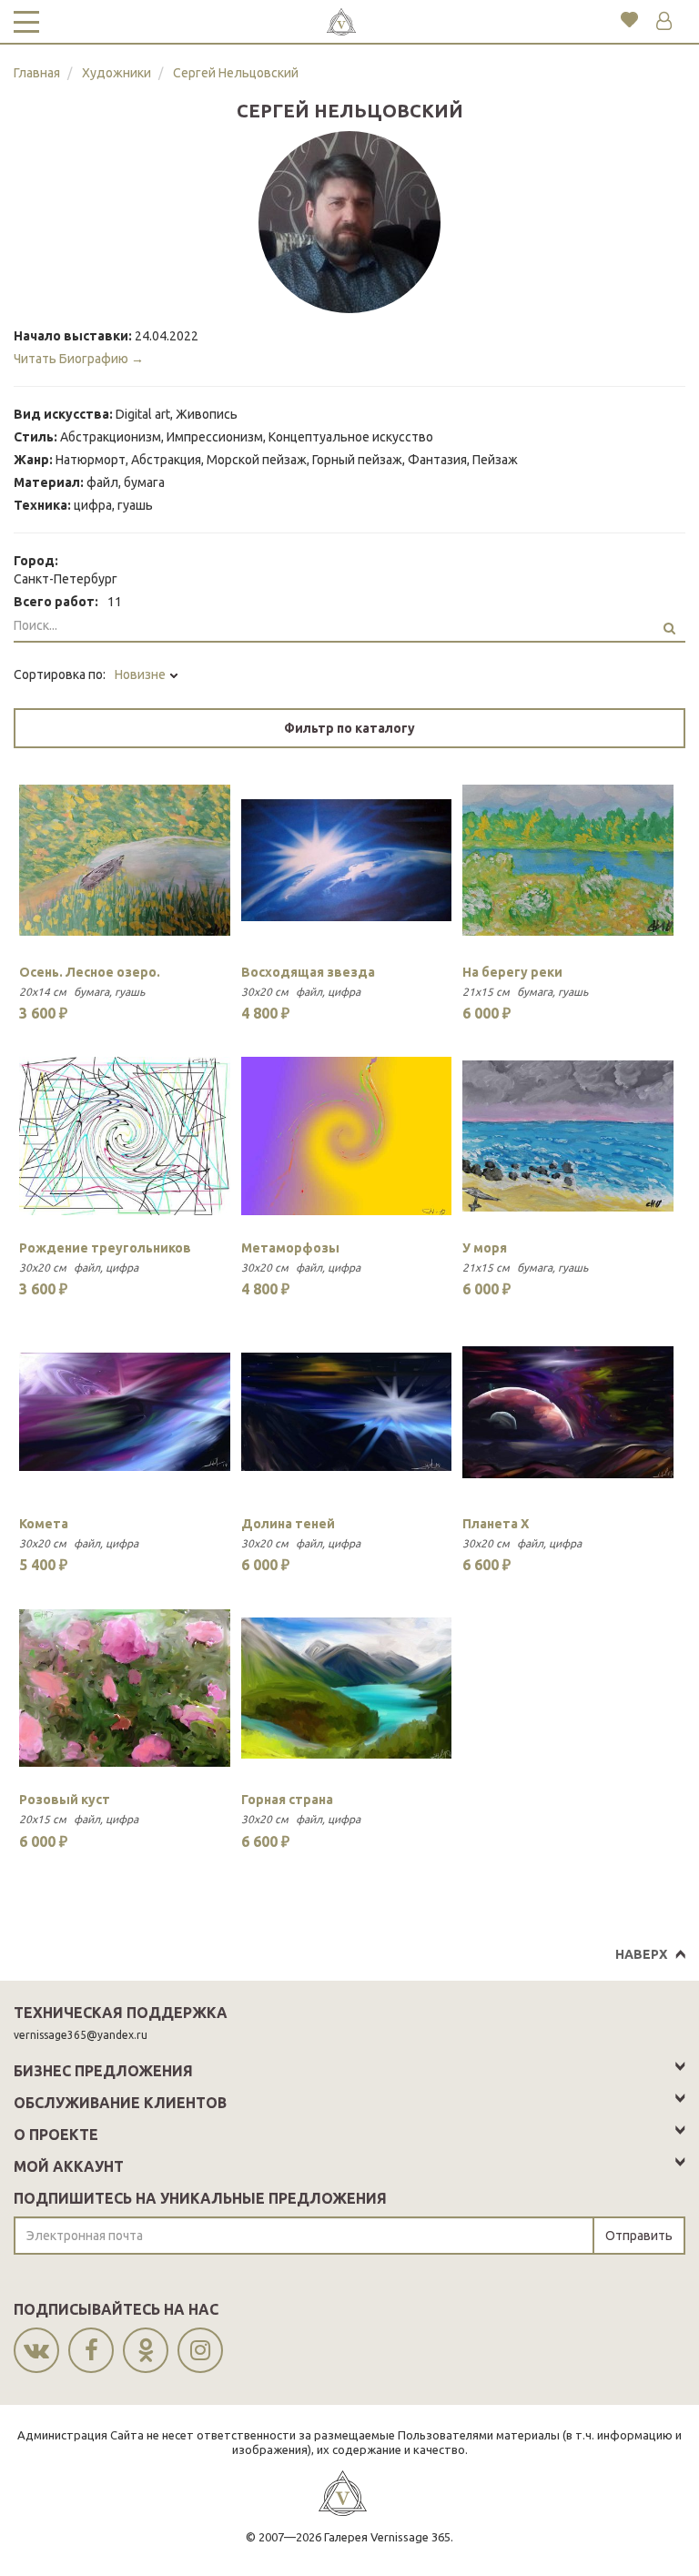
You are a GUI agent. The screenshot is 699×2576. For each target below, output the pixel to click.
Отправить (639, 2236)
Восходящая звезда (308, 972)
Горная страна (287, 1800)
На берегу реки (512, 972)
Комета (44, 1524)
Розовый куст (65, 1800)
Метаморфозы (290, 1248)
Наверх (641, 1954)
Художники (116, 73)
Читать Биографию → (79, 359)
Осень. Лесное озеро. (90, 972)
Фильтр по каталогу (349, 728)
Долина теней (288, 1524)
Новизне (142, 674)
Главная (37, 73)
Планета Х (496, 1524)
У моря (485, 1248)
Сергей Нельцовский (236, 73)
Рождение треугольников (105, 1248)
